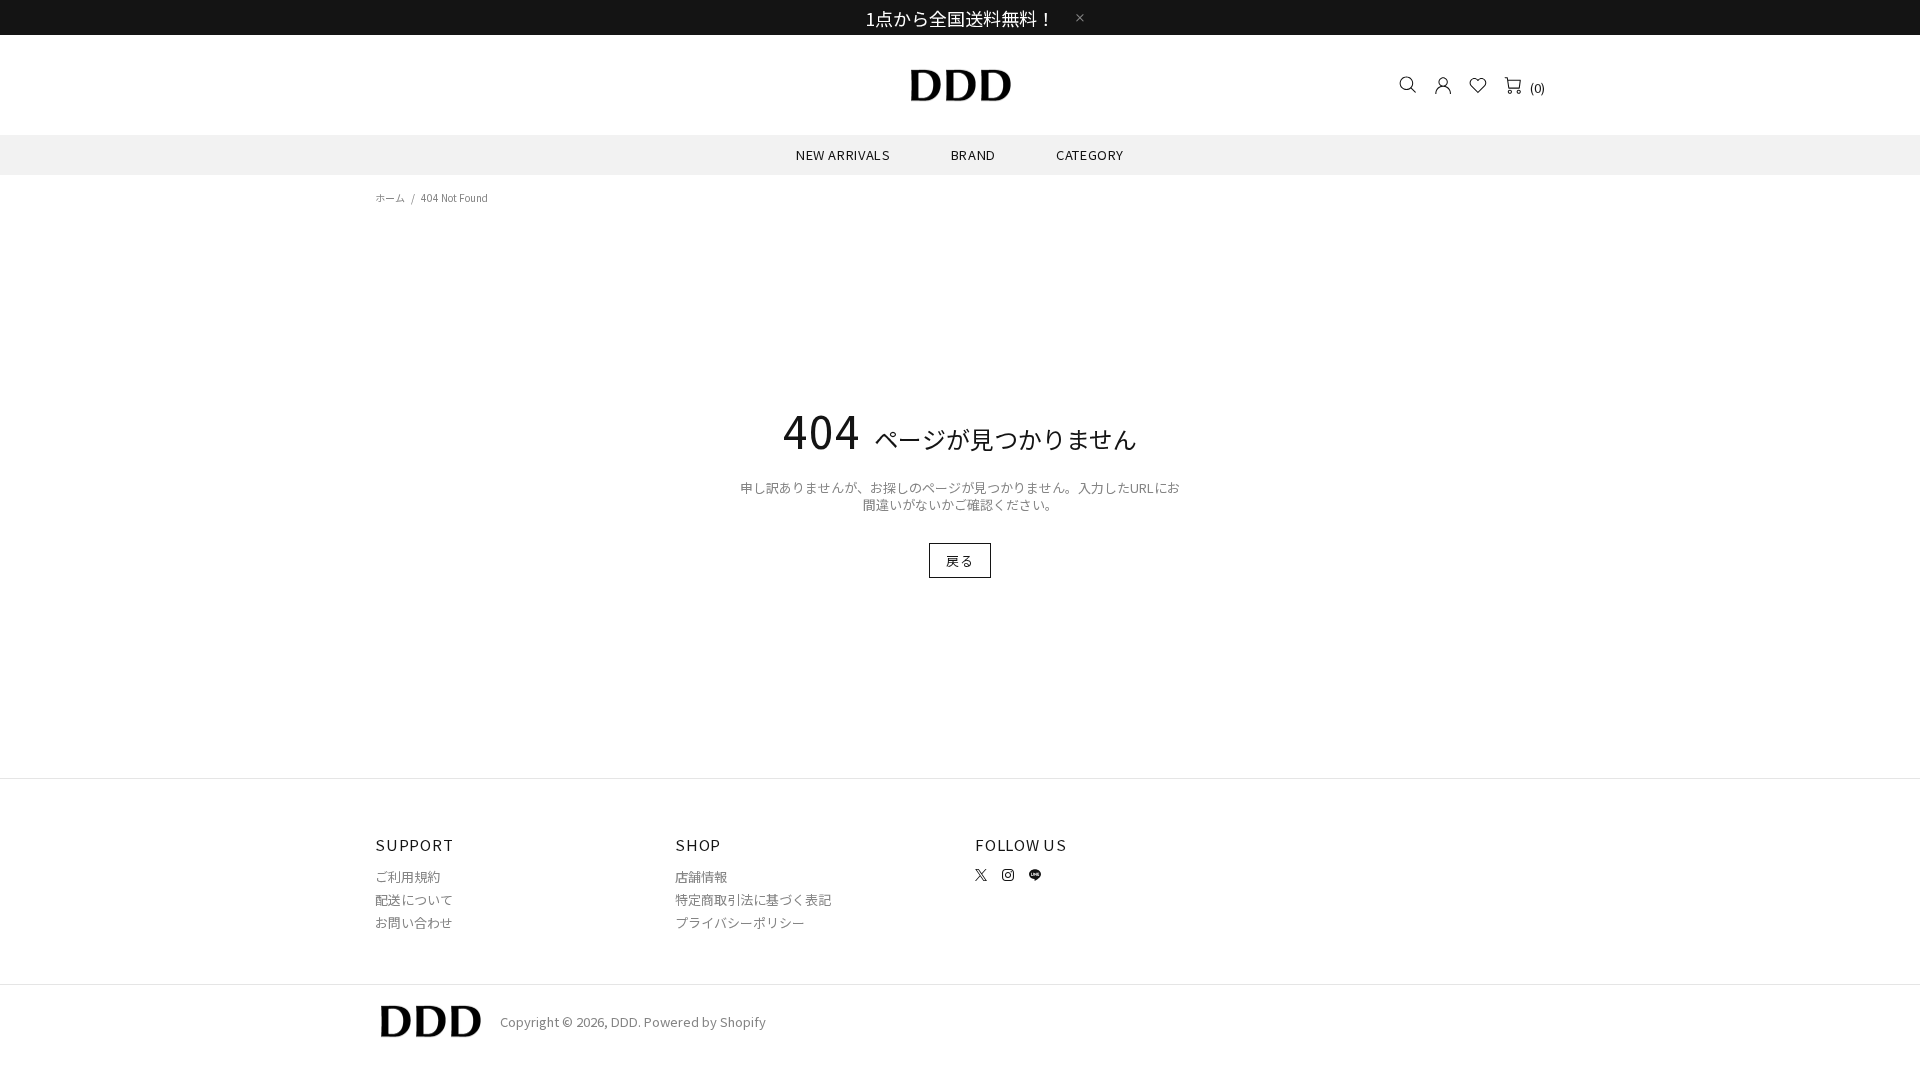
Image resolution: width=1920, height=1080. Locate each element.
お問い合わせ (414, 922)
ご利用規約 (407, 876)
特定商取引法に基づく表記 (753, 899)
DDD (960, 85)
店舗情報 (701, 876)
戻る (959, 560)
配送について (414, 899)
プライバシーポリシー (740, 922)
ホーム (390, 197)
